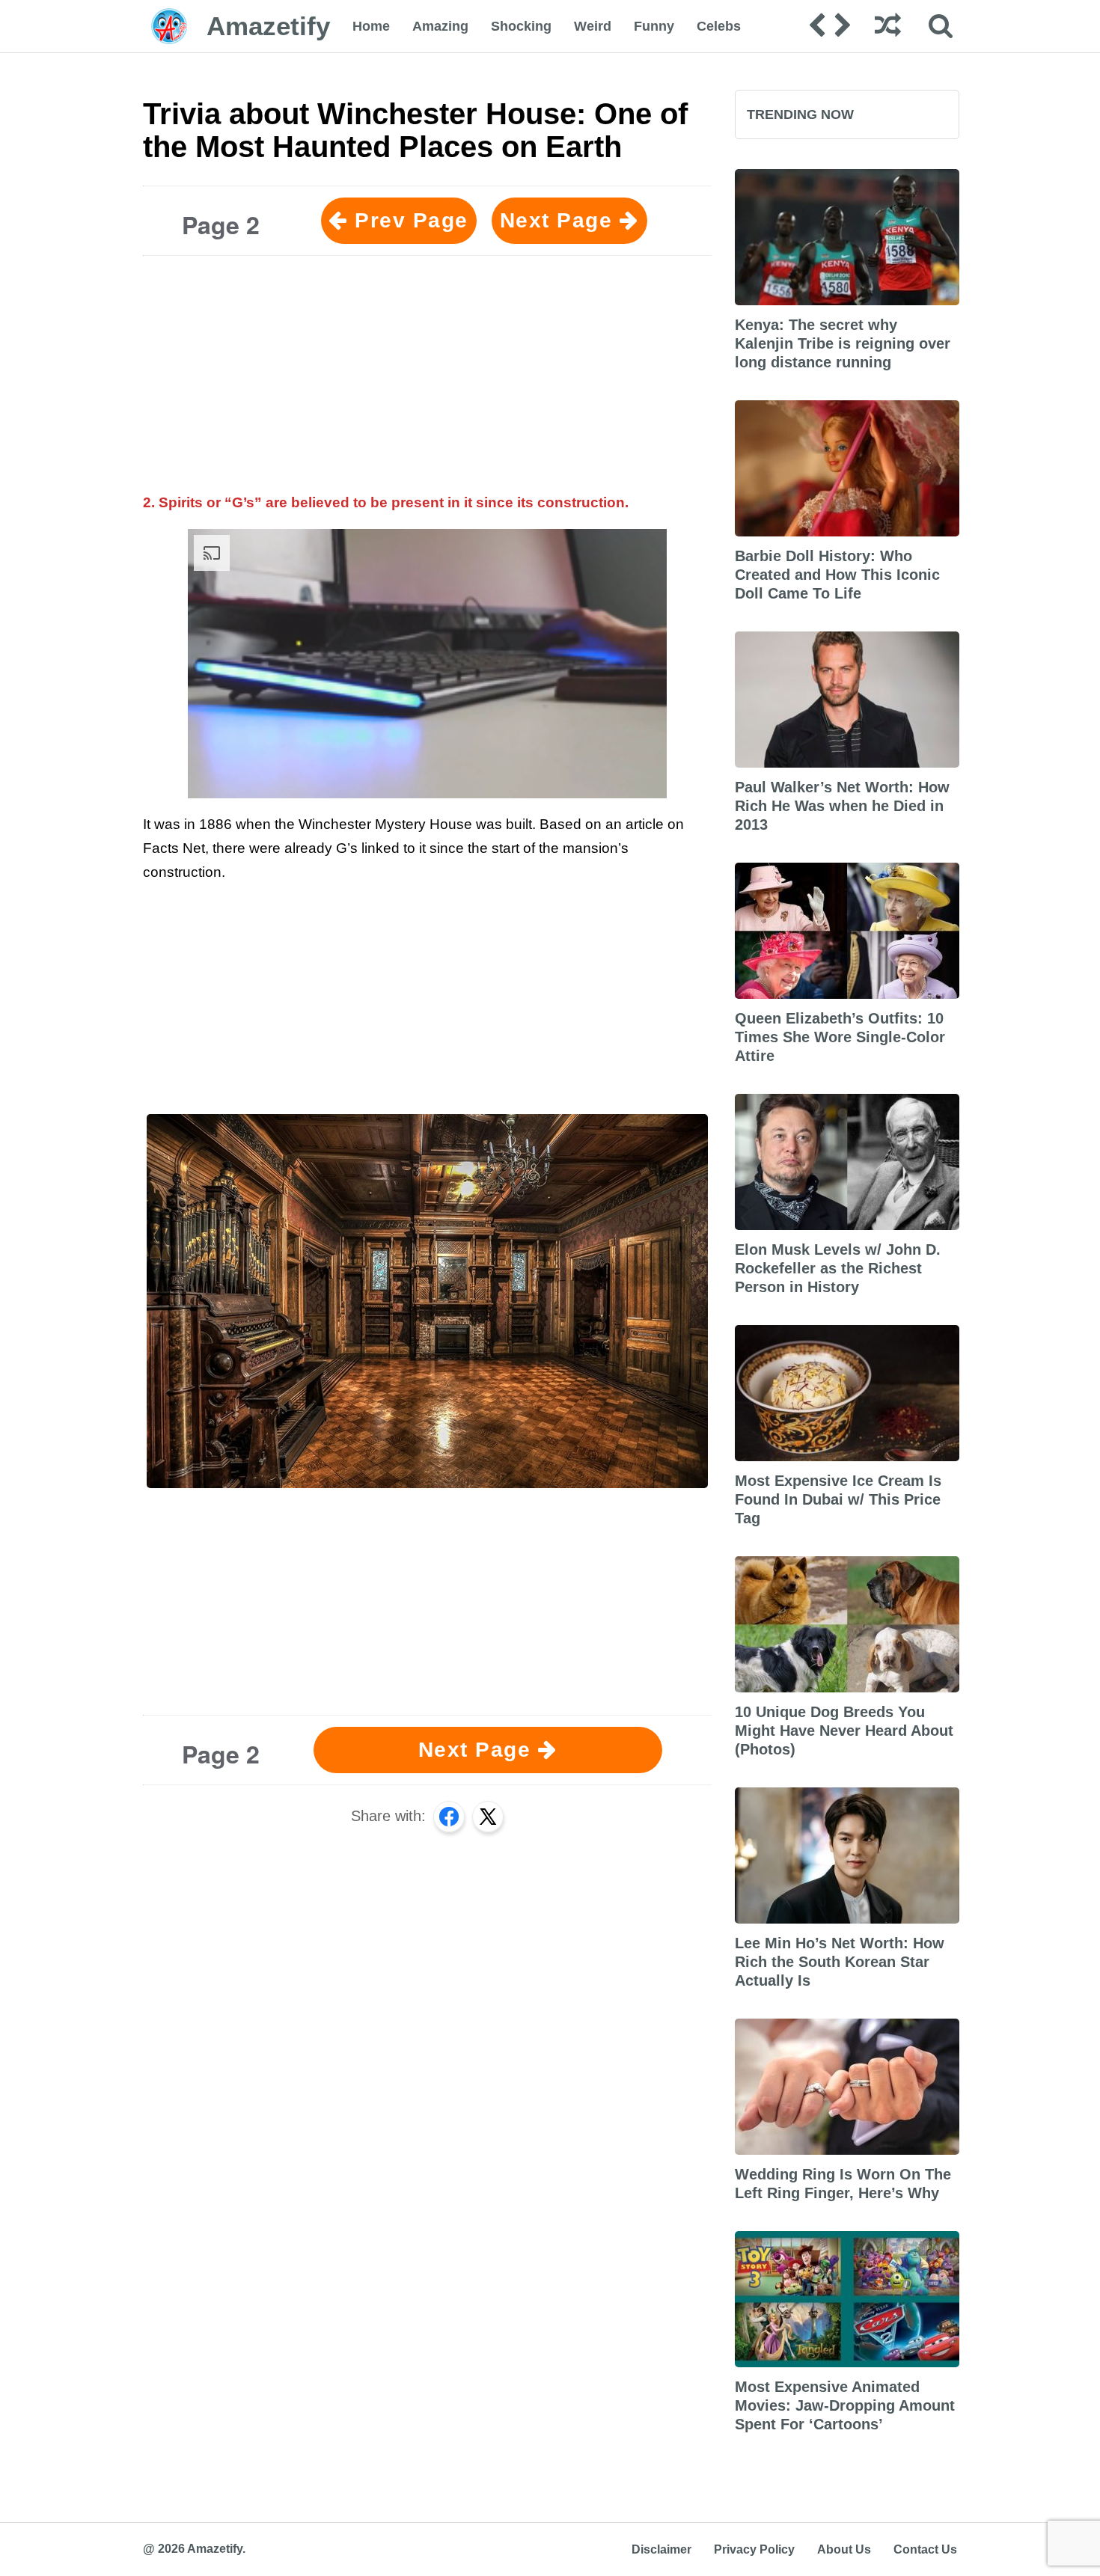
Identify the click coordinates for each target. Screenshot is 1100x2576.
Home (371, 26)
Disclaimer (661, 2549)
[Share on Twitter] (488, 1817)
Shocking (521, 26)
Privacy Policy (754, 2549)
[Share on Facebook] (449, 1817)
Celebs (719, 26)
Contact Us (925, 2549)
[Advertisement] (427, 372)
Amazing (440, 26)
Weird (593, 26)
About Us (844, 2549)
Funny (654, 26)
